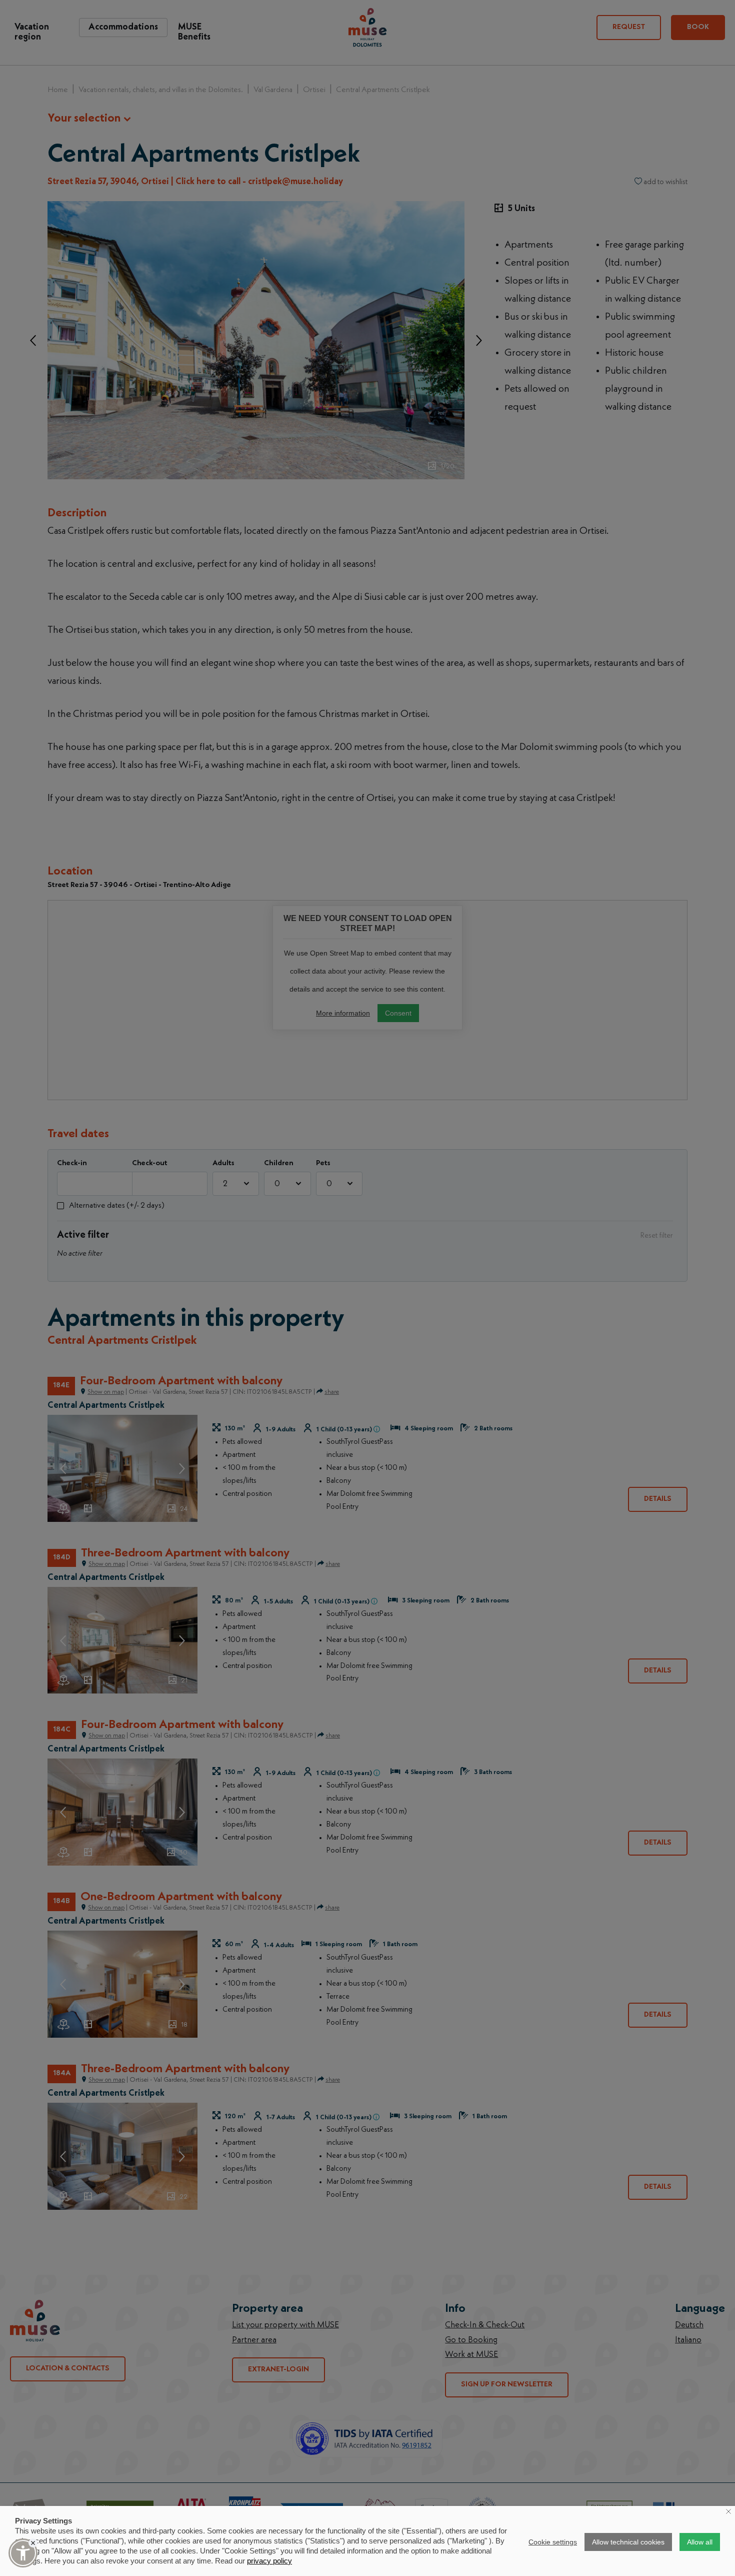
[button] (23, 2553)
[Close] (33, 2543)
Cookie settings (553, 2542)
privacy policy (269, 2561)
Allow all (700, 2542)
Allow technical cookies (628, 2542)
